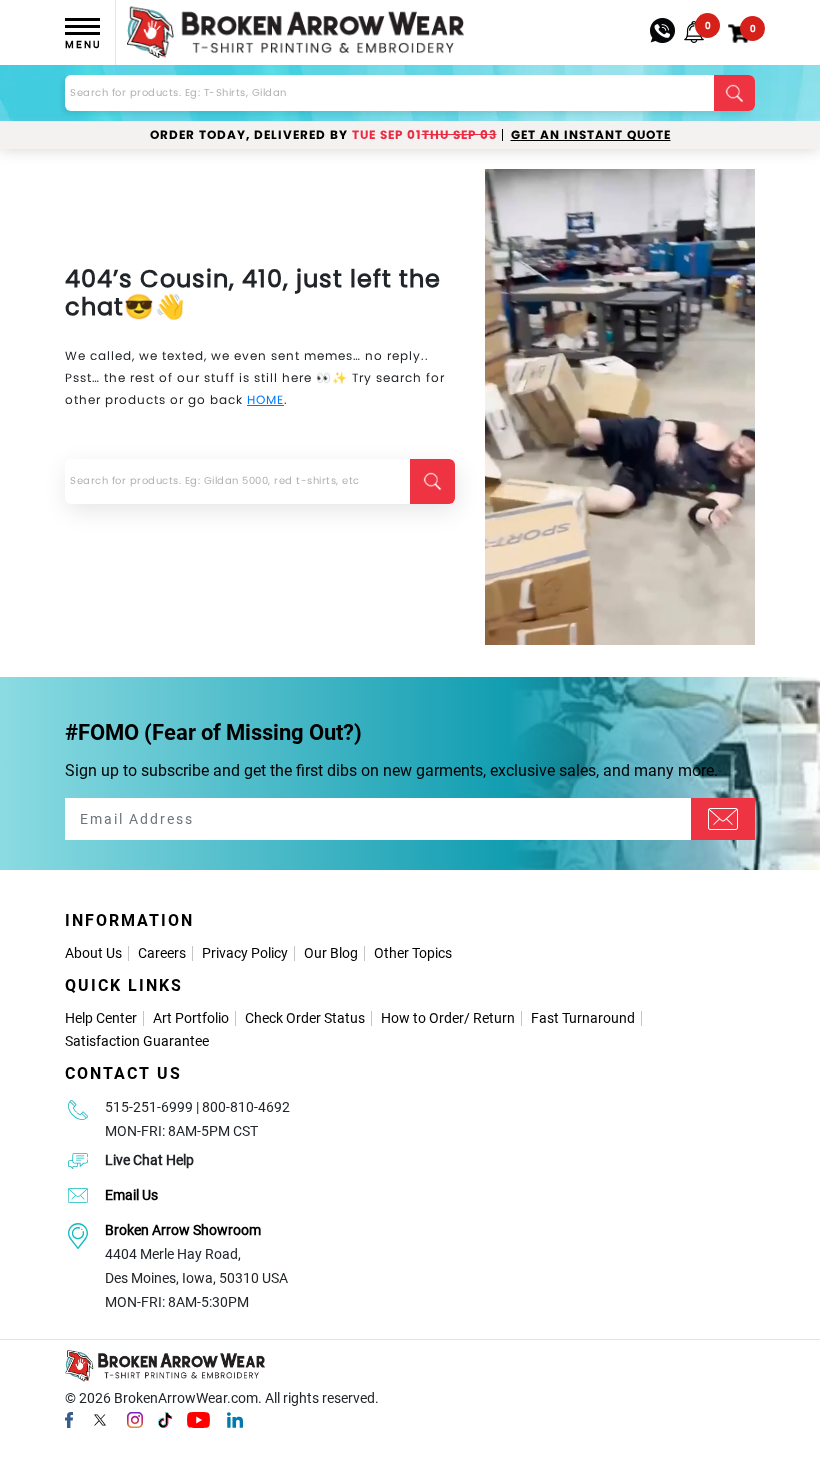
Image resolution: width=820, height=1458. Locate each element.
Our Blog (331, 953)
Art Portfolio (191, 1018)
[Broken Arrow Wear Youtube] (198, 1419)
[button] (694, 32)
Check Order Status (305, 1018)
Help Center (101, 1018)
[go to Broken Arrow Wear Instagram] (135, 1419)
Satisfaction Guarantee (137, 1041)
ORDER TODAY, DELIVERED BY (323, 135)
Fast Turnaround (583, 1018)
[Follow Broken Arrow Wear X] (100, 1419)
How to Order (422, 1018)
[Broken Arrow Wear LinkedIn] (235, 1419)
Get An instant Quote (591, 135)
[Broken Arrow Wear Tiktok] (165, 1419)
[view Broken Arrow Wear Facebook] (69, 1419)
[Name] (723, 819)
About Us (93, 953)
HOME (265, 399)
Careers (162, 953)
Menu (83, 44)
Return (494, 1018)
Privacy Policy (245, 953)
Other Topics (413, 953)
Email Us (131, 1195)
